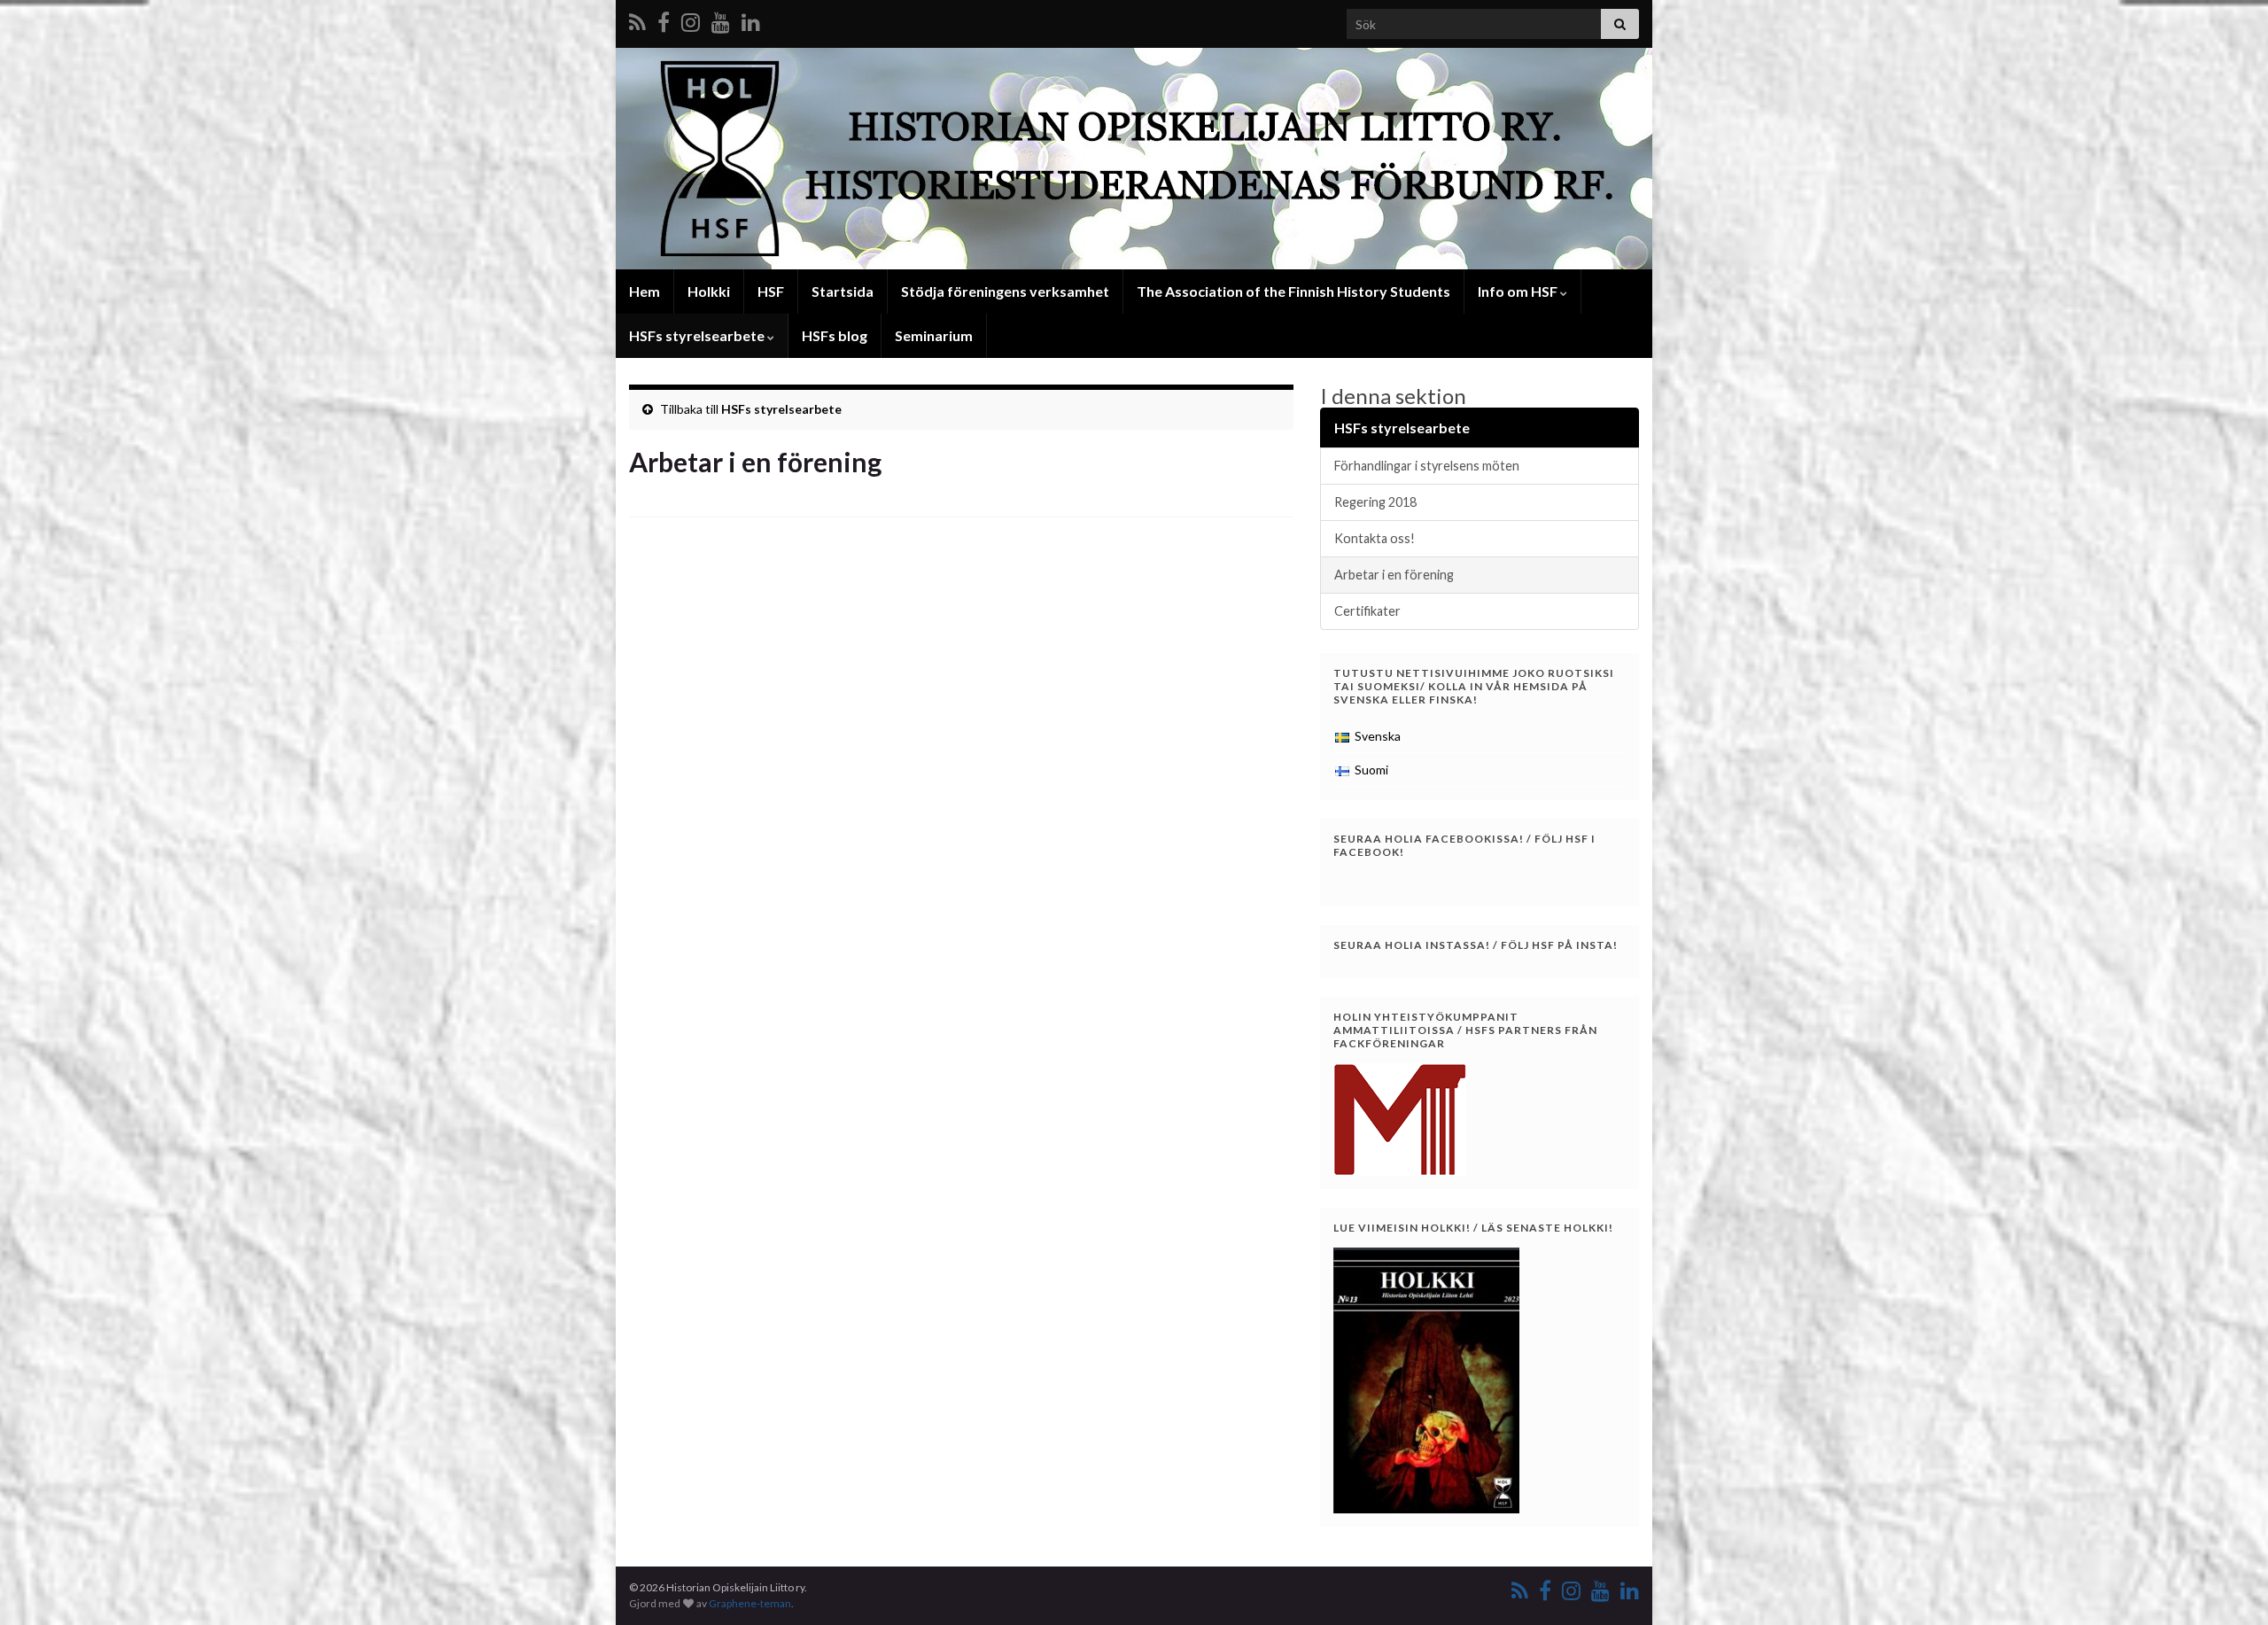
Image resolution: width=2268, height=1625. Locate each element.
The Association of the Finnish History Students (1293, 291)
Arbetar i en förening (1394, 575)
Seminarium (934, 335)
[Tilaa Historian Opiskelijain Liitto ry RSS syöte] (637, 19)
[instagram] (691, 19)
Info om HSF (1519, 291)
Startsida (843, 291)
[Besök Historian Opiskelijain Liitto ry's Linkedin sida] (751, 19)
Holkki (709, 291)
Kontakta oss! (1375, 538)
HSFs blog (835, 335)
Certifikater (1367, 611)
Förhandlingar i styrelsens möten (1427, 466)
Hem (645, 291)
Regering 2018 (1375, 502)
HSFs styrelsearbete (698, 335)
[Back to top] (2228, 1585)
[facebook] (664, 19)
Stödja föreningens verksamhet (1005, 291)
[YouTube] (721, 19)
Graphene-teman (750, 1603)
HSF (771, 291)
